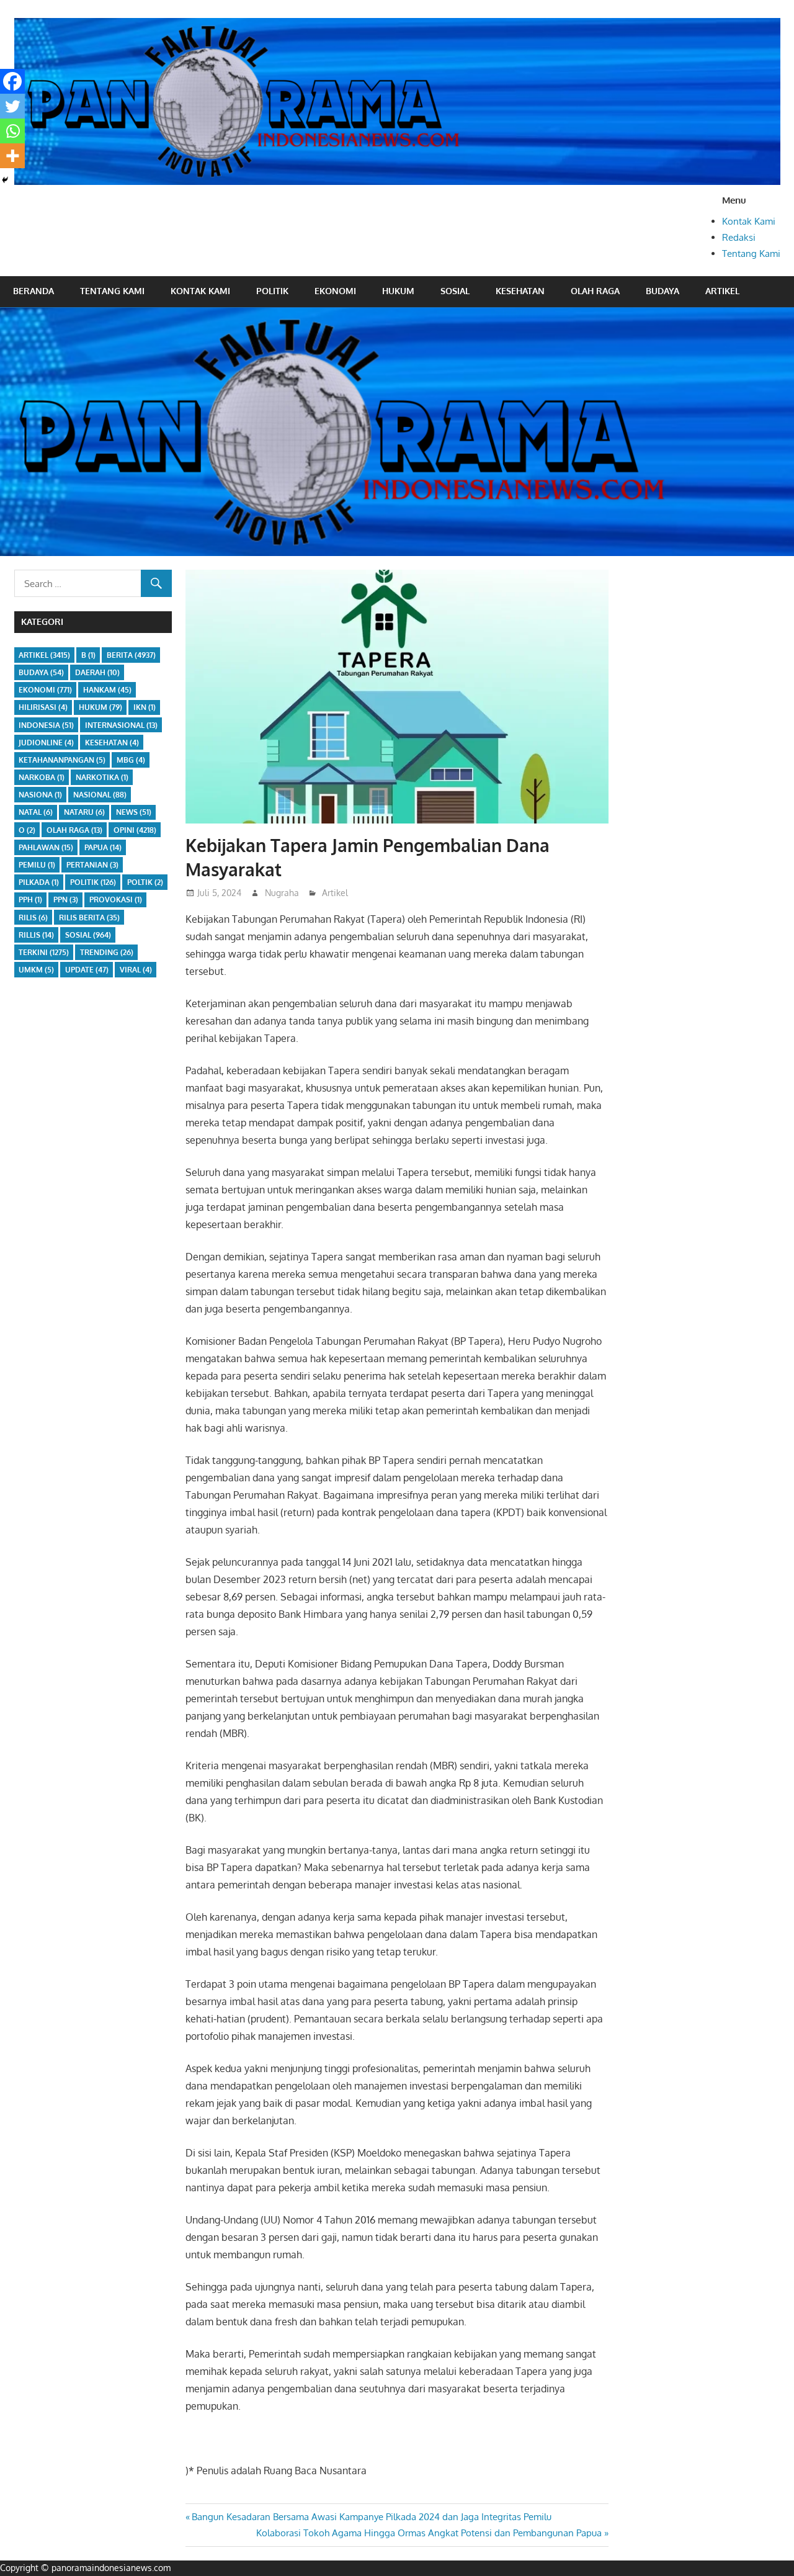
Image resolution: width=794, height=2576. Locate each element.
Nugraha (282, 893)
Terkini (44, 952)
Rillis (36, 935)
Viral (136, 970)
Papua (103, 847)
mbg (131, 760)
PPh (30, 900)
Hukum (398, 291)
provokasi (116, 900)
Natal (36, 812)
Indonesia (46, 725)
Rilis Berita (89, 918)
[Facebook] (12, 81)
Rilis (33, 918)
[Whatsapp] (12, 131)
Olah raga (595, 291)
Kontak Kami (749, 221)
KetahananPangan (62, 760)
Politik (272, 291)
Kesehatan (520, 291)
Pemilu (37, 865)
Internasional (121, 725)
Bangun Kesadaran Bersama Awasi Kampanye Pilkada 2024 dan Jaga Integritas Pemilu (371, 2517)
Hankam (107, 690)
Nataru (84, 812)
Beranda (33, 291)
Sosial (455, 291)
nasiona (40, 795)
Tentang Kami (751, 254)
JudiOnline (46, 743)
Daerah (97, 672)
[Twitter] (12, 106)
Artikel (722, 291)
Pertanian (92, 865)
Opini (135, 830)
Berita (131, 655)
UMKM (36, 970)
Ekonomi (335, 291)
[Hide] (5, 180)
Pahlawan (46, 847)
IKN (145, 707)
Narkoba (42, 777)
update (87, 970)
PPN (66, 900)
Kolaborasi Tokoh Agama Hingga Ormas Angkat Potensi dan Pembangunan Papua (429, 2533)
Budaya (662, 291)
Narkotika (102, 777)
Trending (107, 952)
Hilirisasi (43, 707)
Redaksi (739, 237)
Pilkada (39, 882)
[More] (12, 156)
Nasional (100, 795)
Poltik (145, 882)
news (134, 812)
